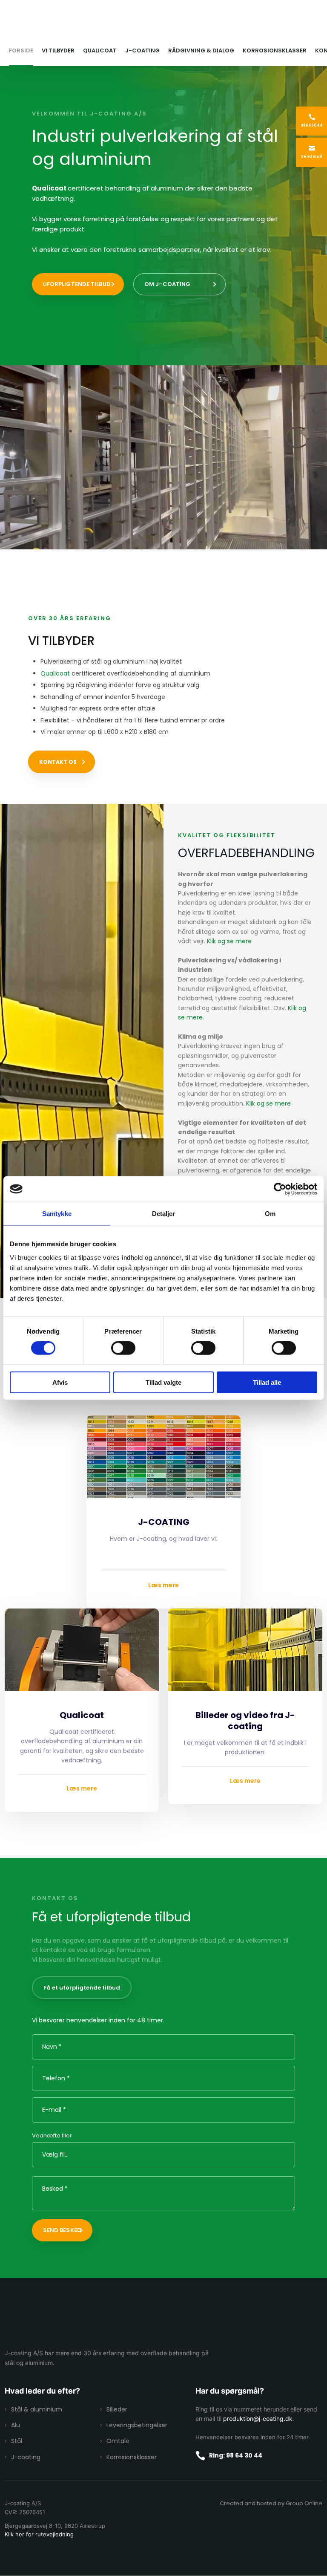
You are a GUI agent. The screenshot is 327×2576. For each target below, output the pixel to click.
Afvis (60, 1382)
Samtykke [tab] (57, 1214)
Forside (21, 51)
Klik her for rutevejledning (39, 2534)
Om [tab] (270, 1214)
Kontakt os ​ (59, 762)
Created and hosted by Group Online (271, 2503)
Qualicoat (100, 51)
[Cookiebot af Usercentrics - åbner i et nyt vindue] (280, 1189)
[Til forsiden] (163, 23)
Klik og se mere (229, 941)
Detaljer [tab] (164, 1214)
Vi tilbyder (58, 51)
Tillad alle (267, 1382)
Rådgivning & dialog (201, 51)
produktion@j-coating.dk (258, 2419)
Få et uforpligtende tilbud (82, 1988)
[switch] (123, 1348)
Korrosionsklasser (275, 51)
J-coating (142, 51)
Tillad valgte (163, 1382)
